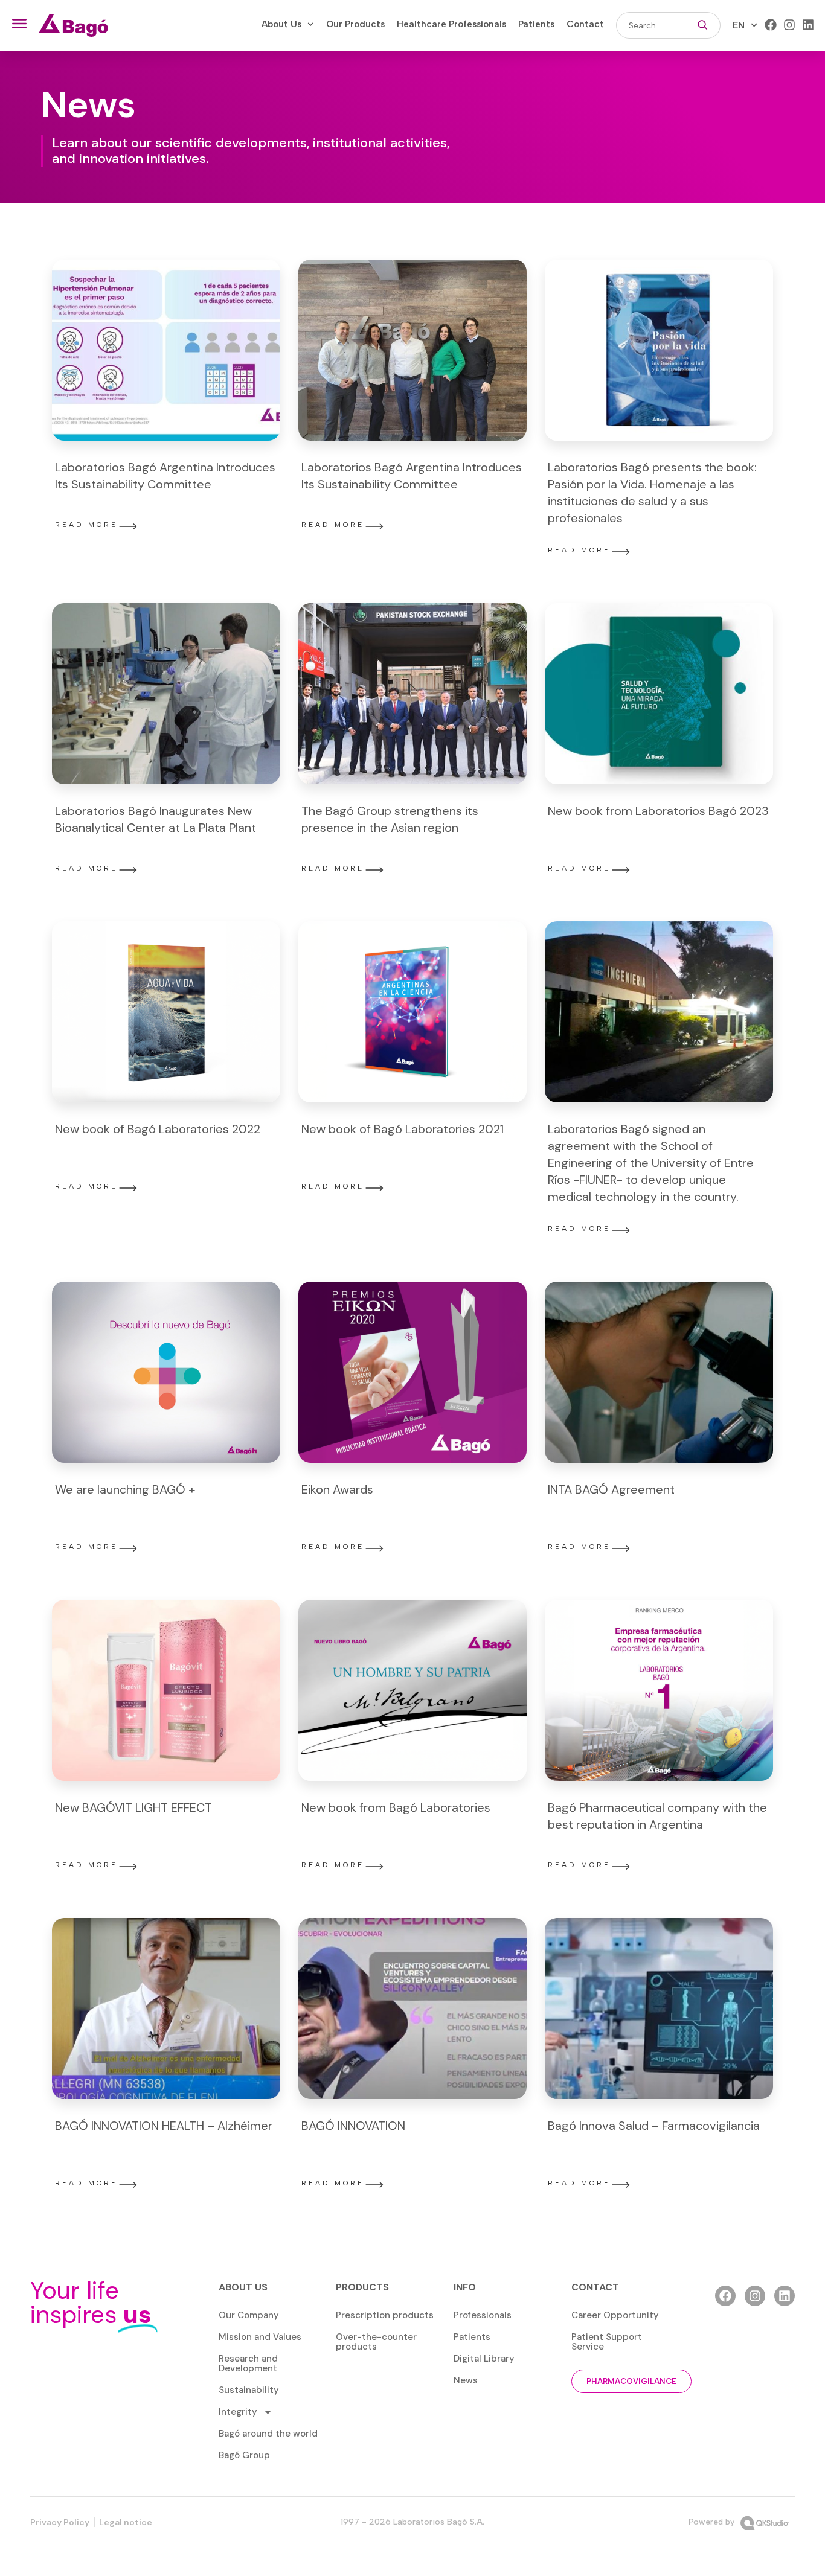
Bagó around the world (268, 2434)
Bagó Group (244, 2455)
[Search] (703, 25)
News (466, 2380)
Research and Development (248, 2363)
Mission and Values (260, 2337)
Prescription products (385, 2315)
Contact (585, 24)
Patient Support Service (607, 2342)
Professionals (483, 2315)
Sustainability (249, 2390)
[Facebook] (771, 25)
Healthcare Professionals (451, 24)
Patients (536, 24)
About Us (281, 24)
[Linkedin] (808, 25)
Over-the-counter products (376, 2342)
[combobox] (650, 25)
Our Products (355, 24)
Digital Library (484, 2359)
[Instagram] (789, 25)
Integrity (238, 2412)
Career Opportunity (615, 2315)
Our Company (249, 2315)
